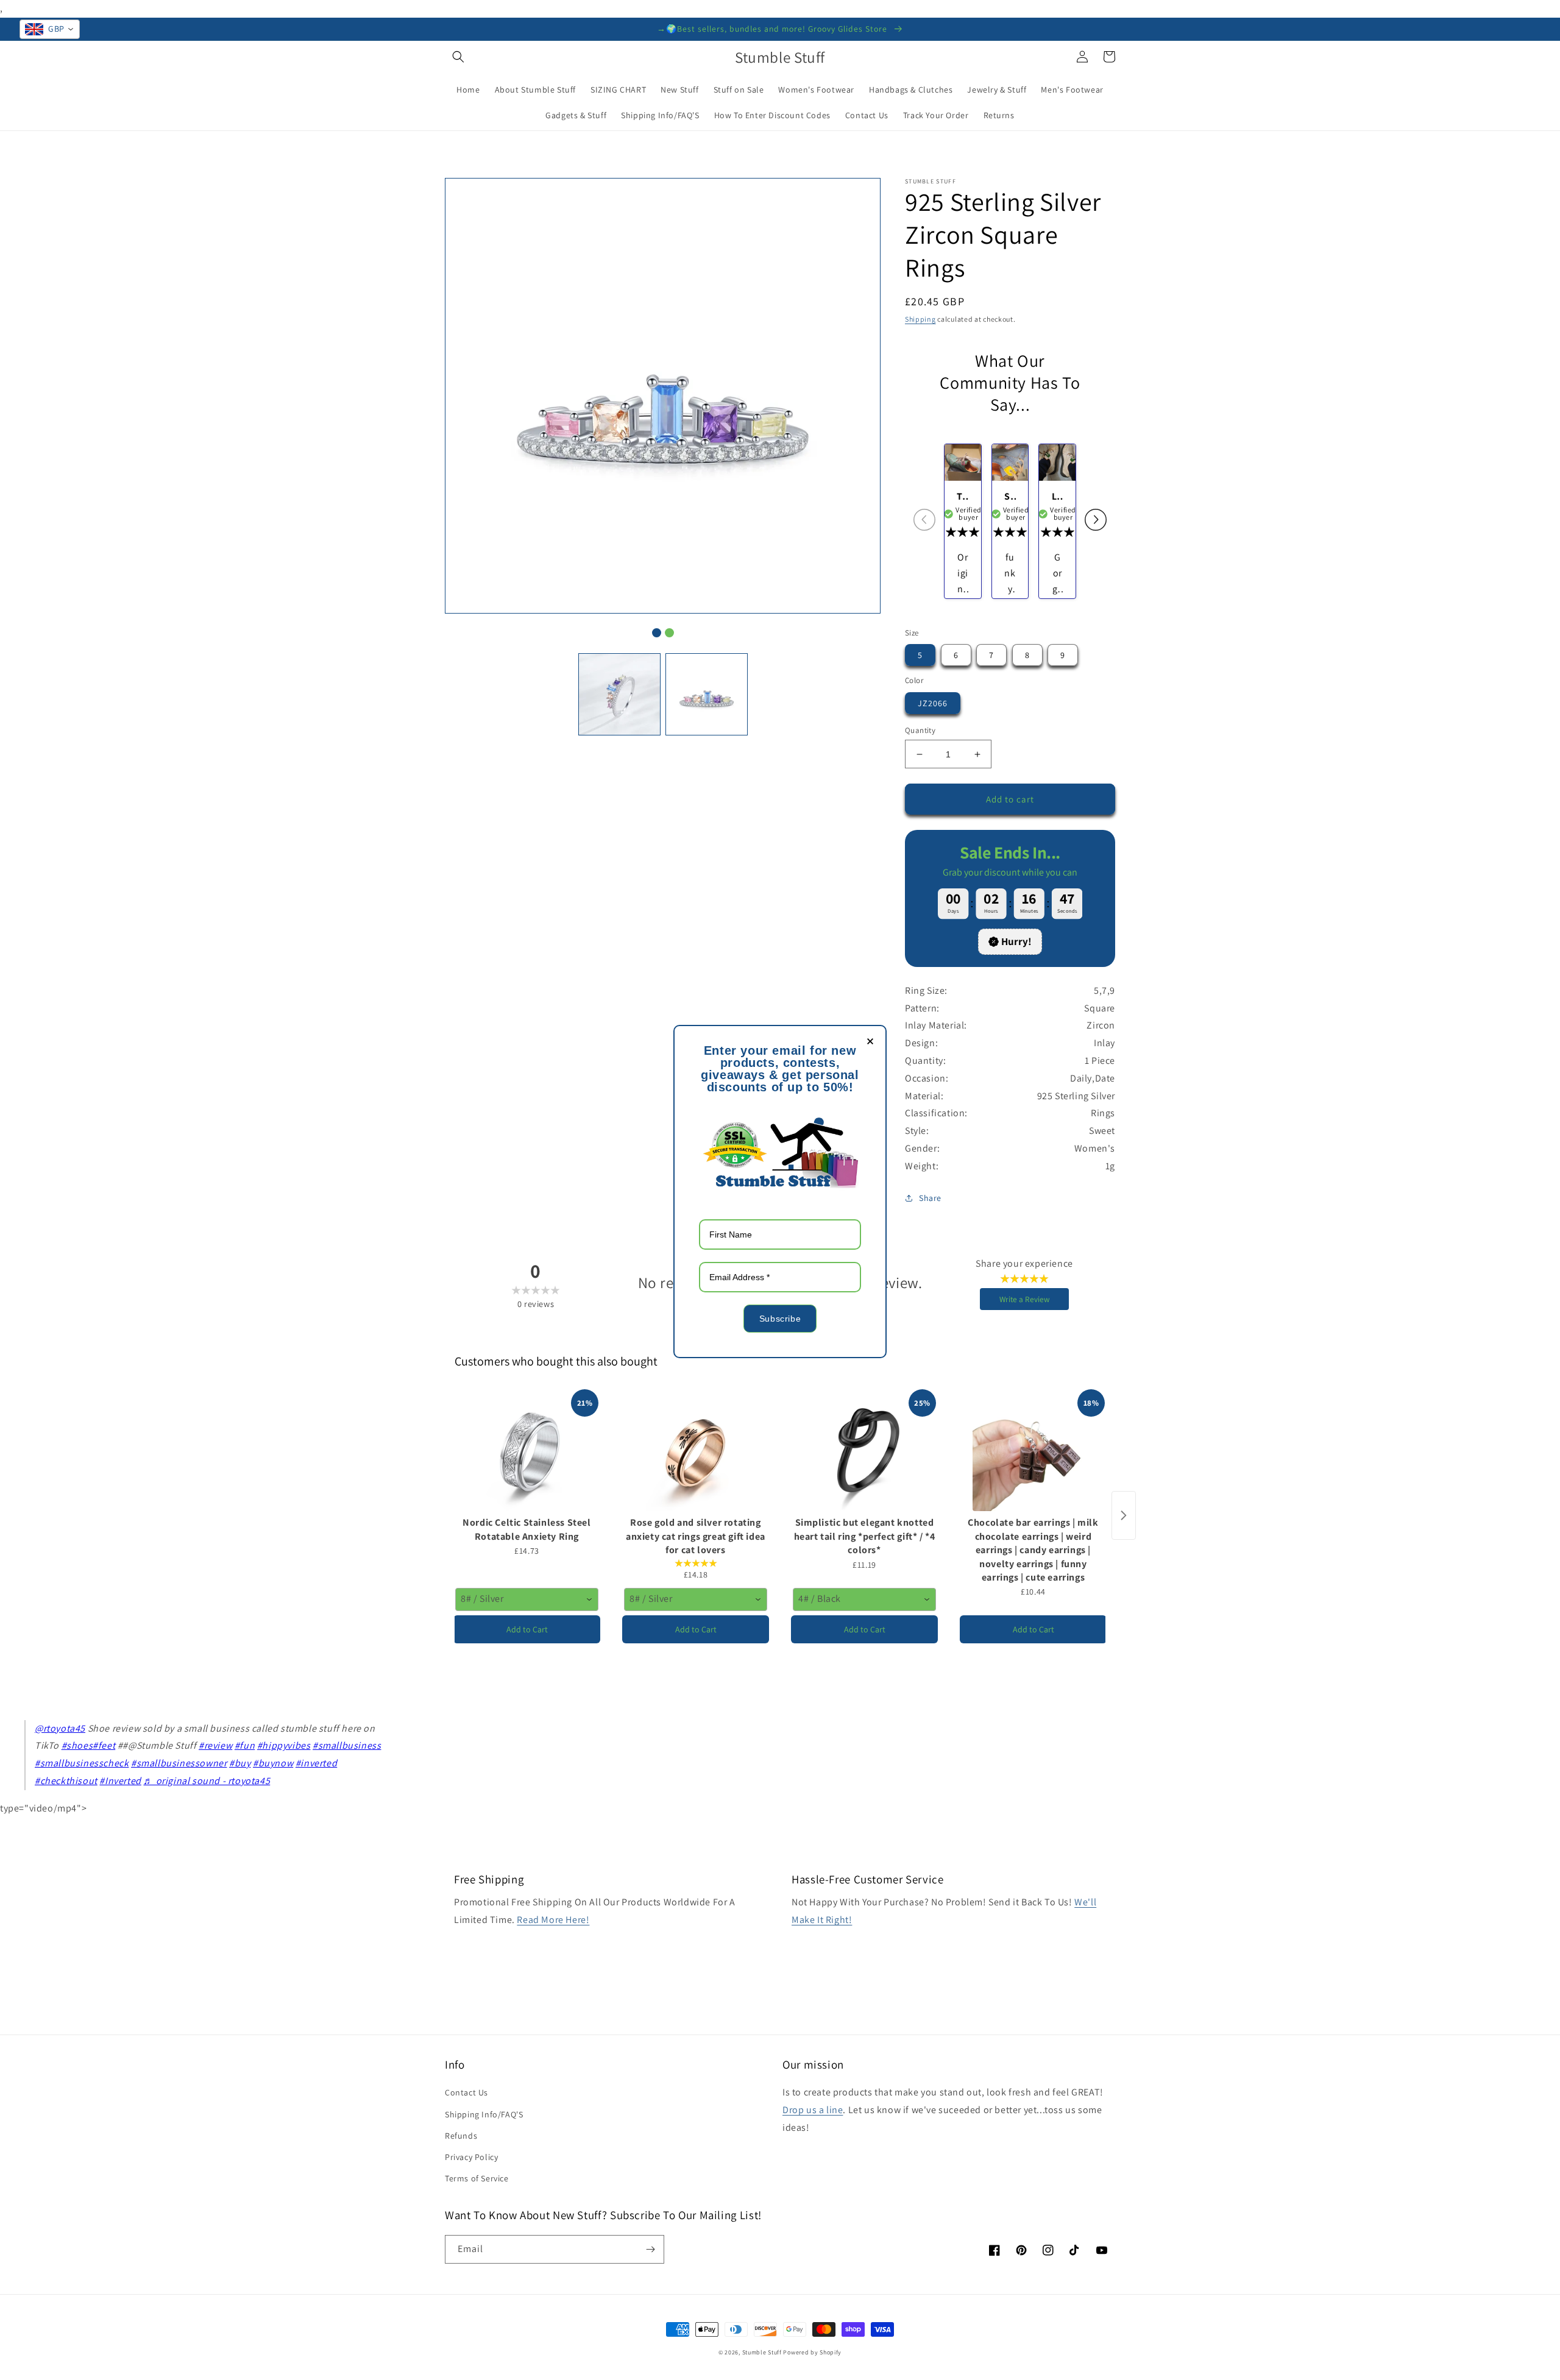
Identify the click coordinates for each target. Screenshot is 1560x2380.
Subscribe (780, 1319)
